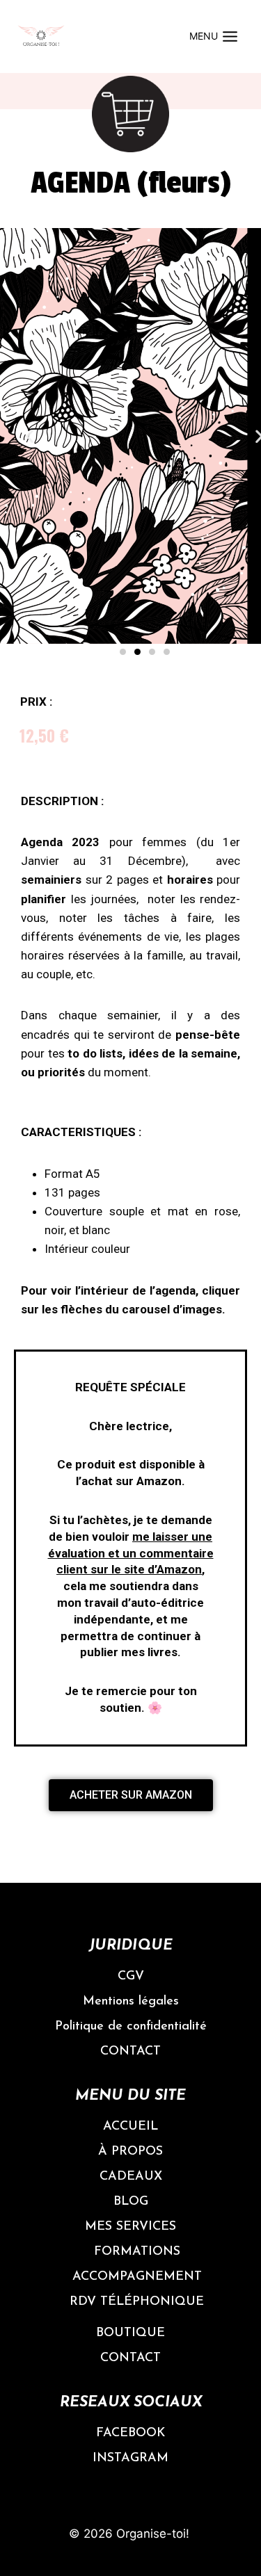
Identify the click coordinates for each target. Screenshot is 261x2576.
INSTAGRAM (130, 2458)
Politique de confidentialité (131, 2027)
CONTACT (130, 2052)
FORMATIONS (137, 2252)
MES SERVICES (130, 2227)
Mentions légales (131, 2002)
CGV (131, 1977)
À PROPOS (130, 2152)
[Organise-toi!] (41, 37)
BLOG (131, 2202)
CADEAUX (131, 2177)
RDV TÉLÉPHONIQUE (137, 2302)
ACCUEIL (130, 2127)
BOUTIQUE (130, 2333)
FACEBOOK (130, 2433)
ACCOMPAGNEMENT (137, 2277)
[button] (123, 652)
